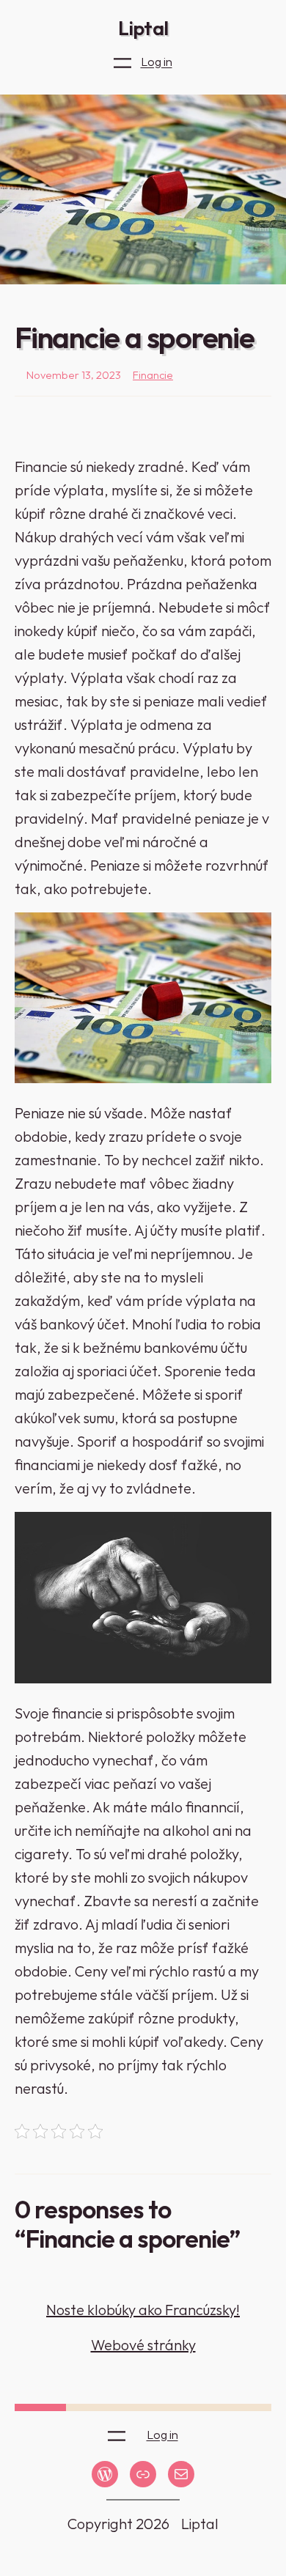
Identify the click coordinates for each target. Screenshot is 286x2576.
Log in (157, 62)
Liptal (143, 28)
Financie (153, 375)
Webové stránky (143, 2345)
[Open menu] (122, 63)
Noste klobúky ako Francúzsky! (143, 2310)
